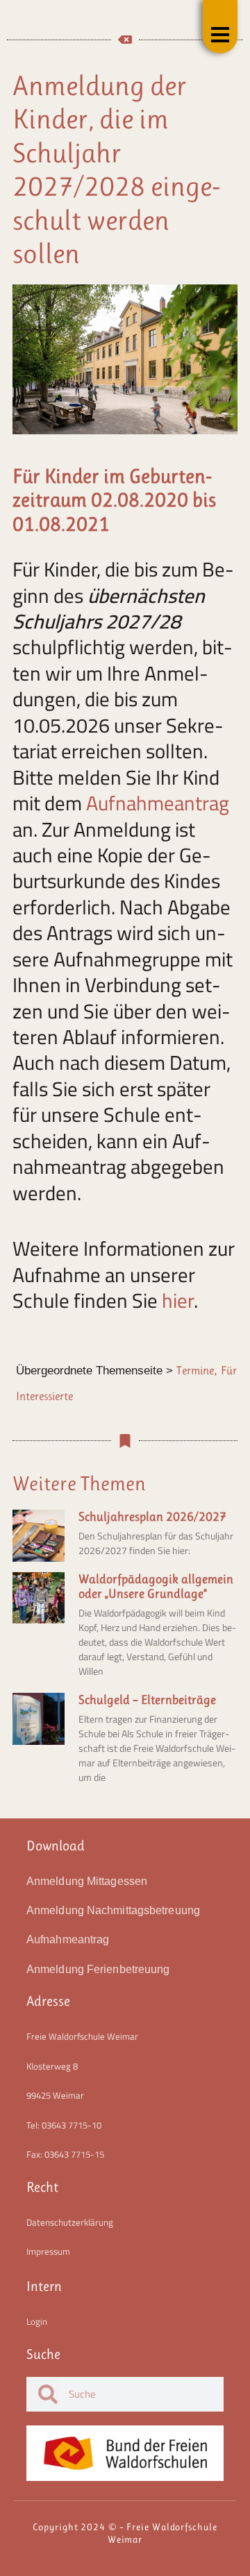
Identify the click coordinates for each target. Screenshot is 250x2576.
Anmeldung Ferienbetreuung (98, 1969)
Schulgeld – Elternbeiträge (147, 1700)
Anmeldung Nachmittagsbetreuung (113, 1910)
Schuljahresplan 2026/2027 (152, 1517)
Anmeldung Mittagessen (87, 1881)
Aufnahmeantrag (158, 803)
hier (178, 1300)
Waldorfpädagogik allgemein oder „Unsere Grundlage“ (156, 1587)
